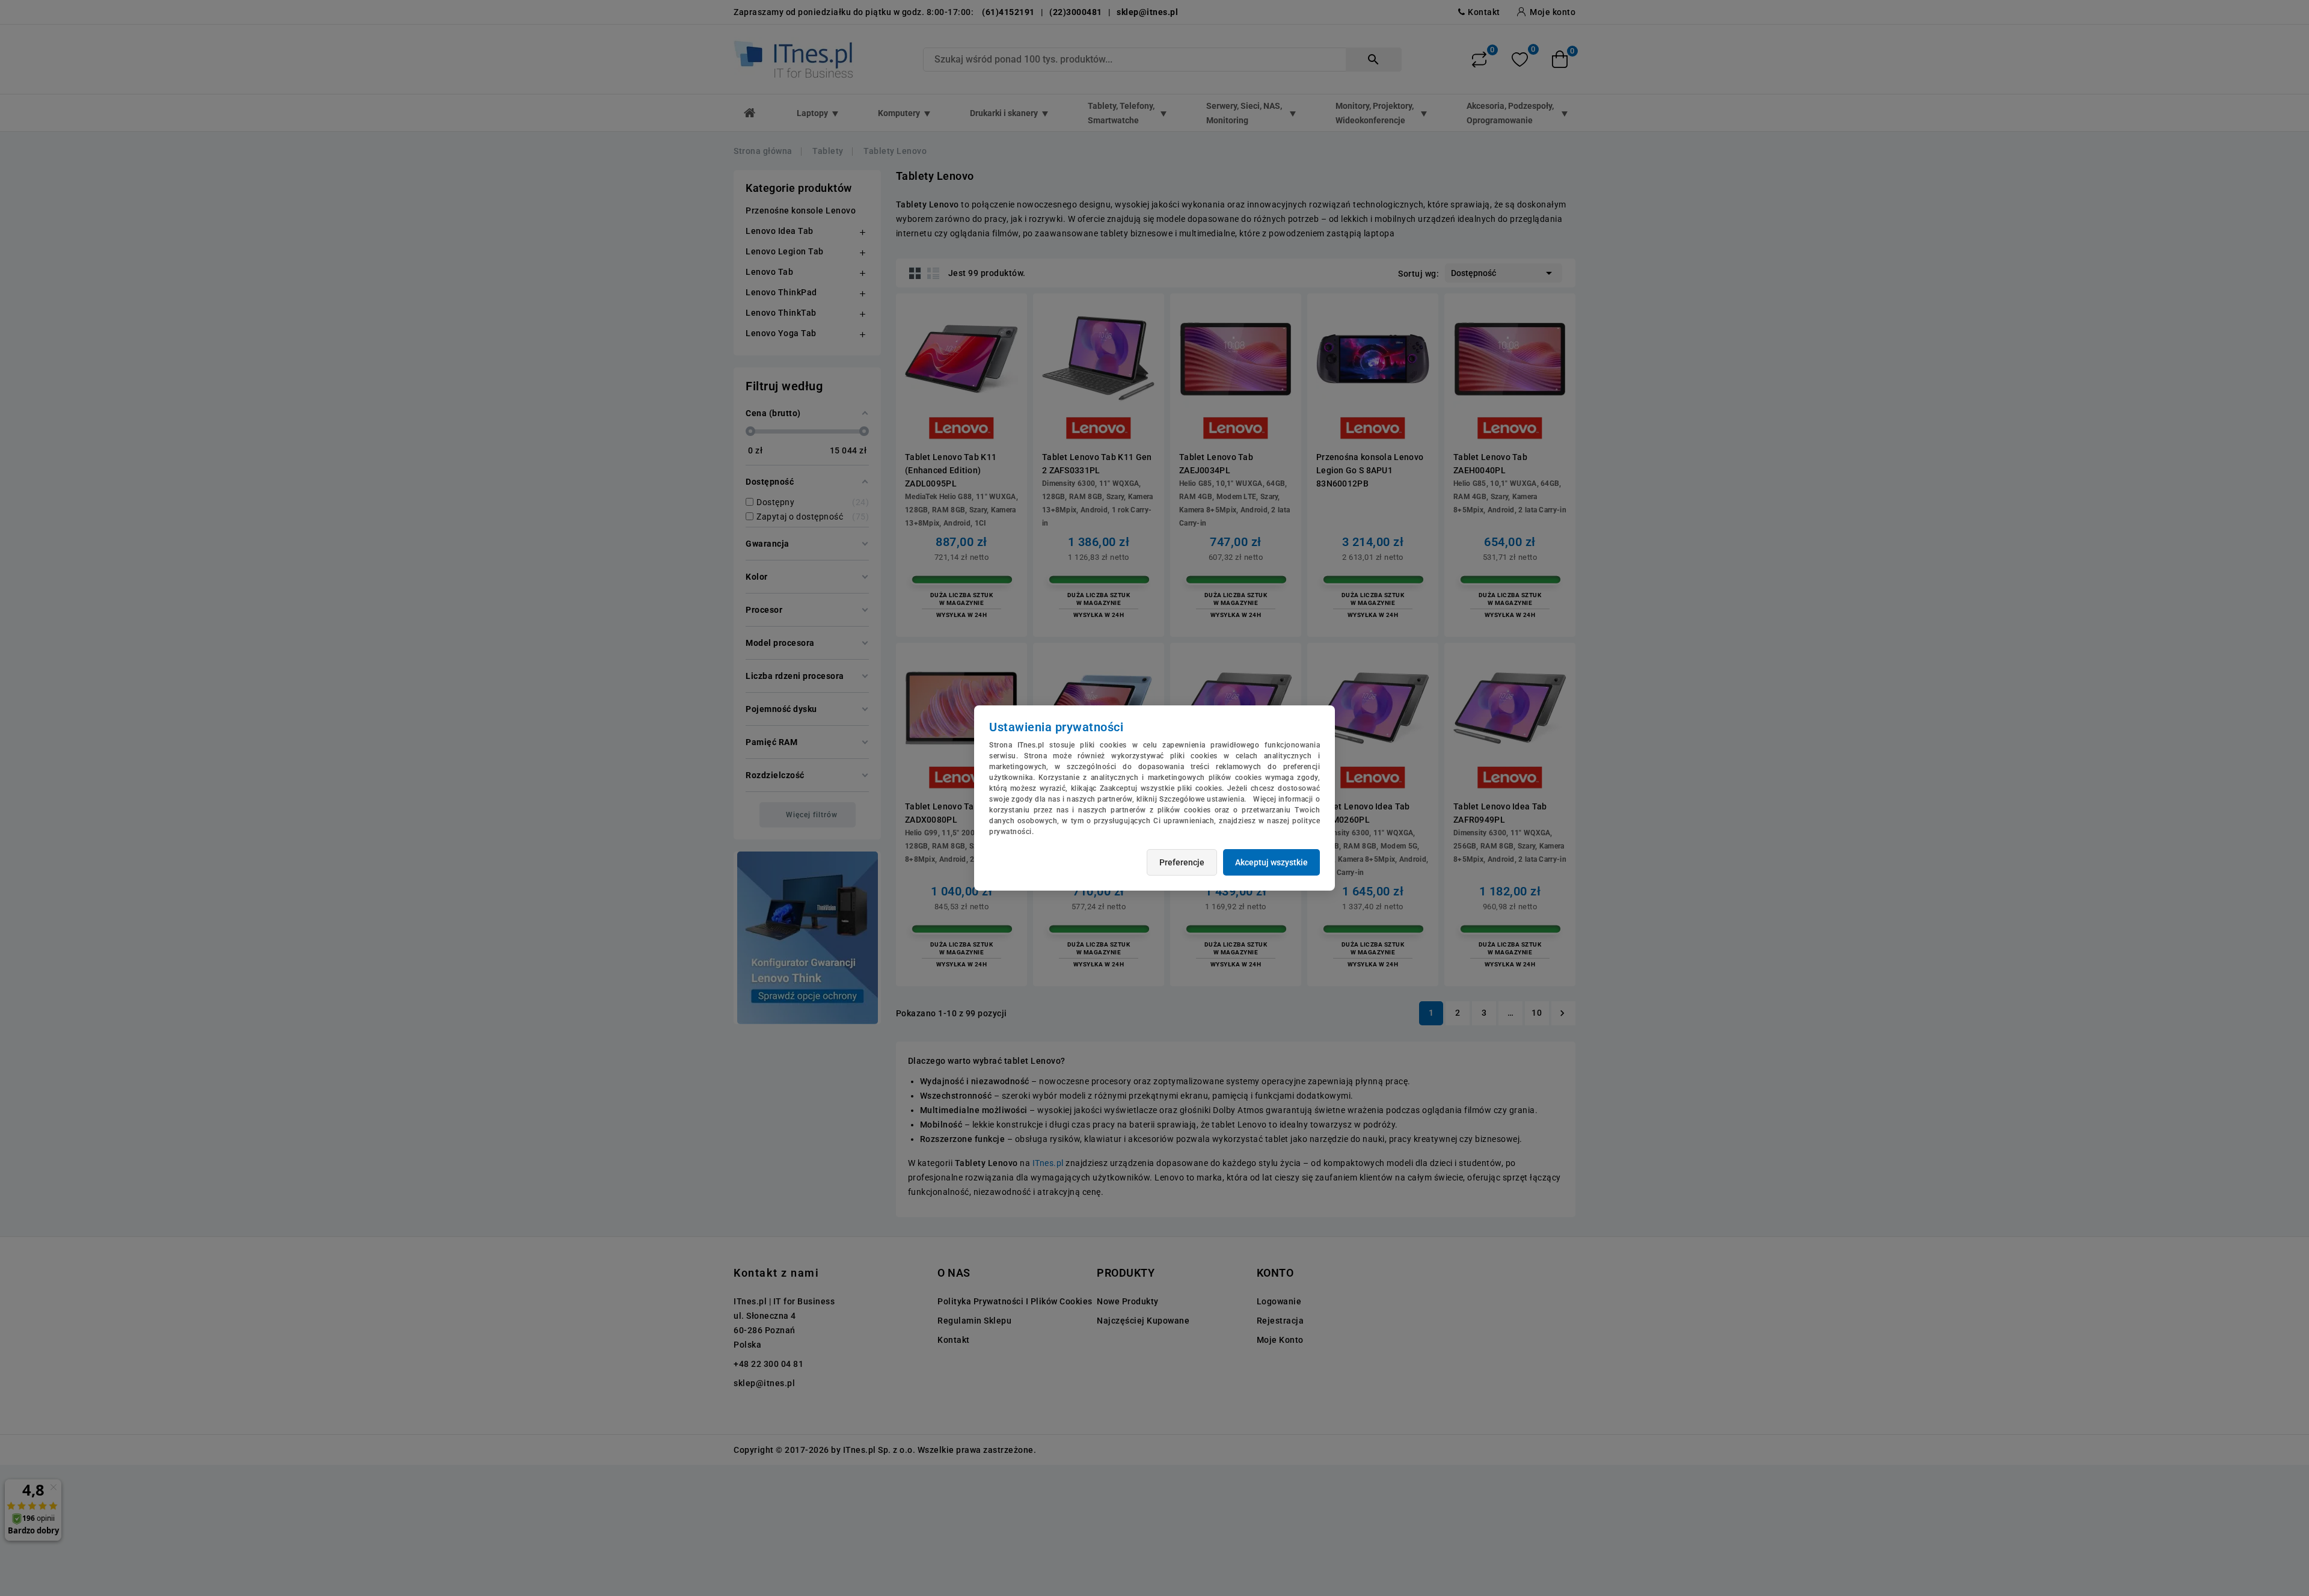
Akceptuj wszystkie (1271, 862)
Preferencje (1182, 862)
